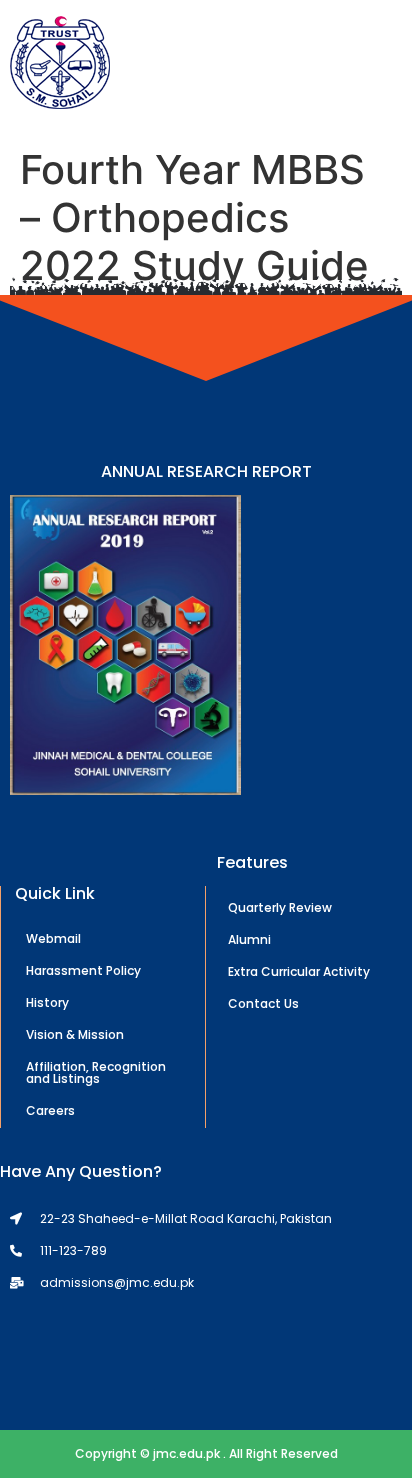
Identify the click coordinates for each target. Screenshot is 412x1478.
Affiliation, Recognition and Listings (96, 1072)
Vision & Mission (75, 1034)
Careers (50, 1110)
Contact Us (263, 1003)
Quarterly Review (280, 907)
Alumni (249, 939)
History (47, 1002)
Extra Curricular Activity (299, 971)
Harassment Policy (83, 970)
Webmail (53, 938)
